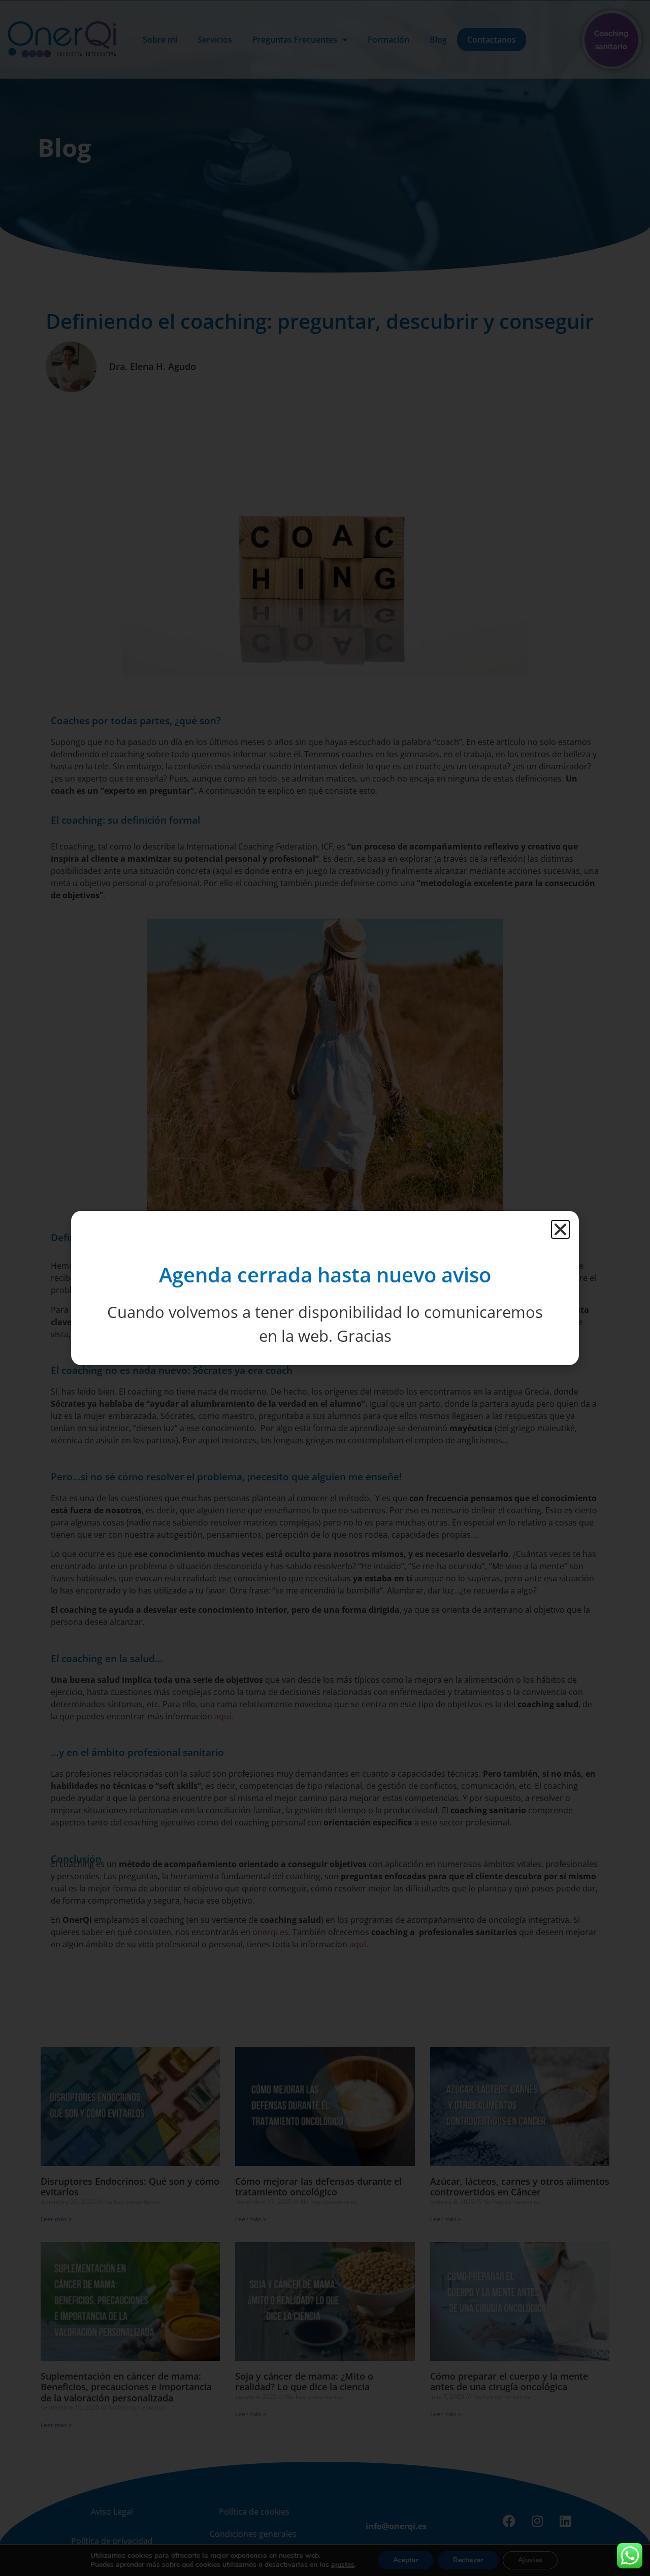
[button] (560, 1229)
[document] (325, 1288)
